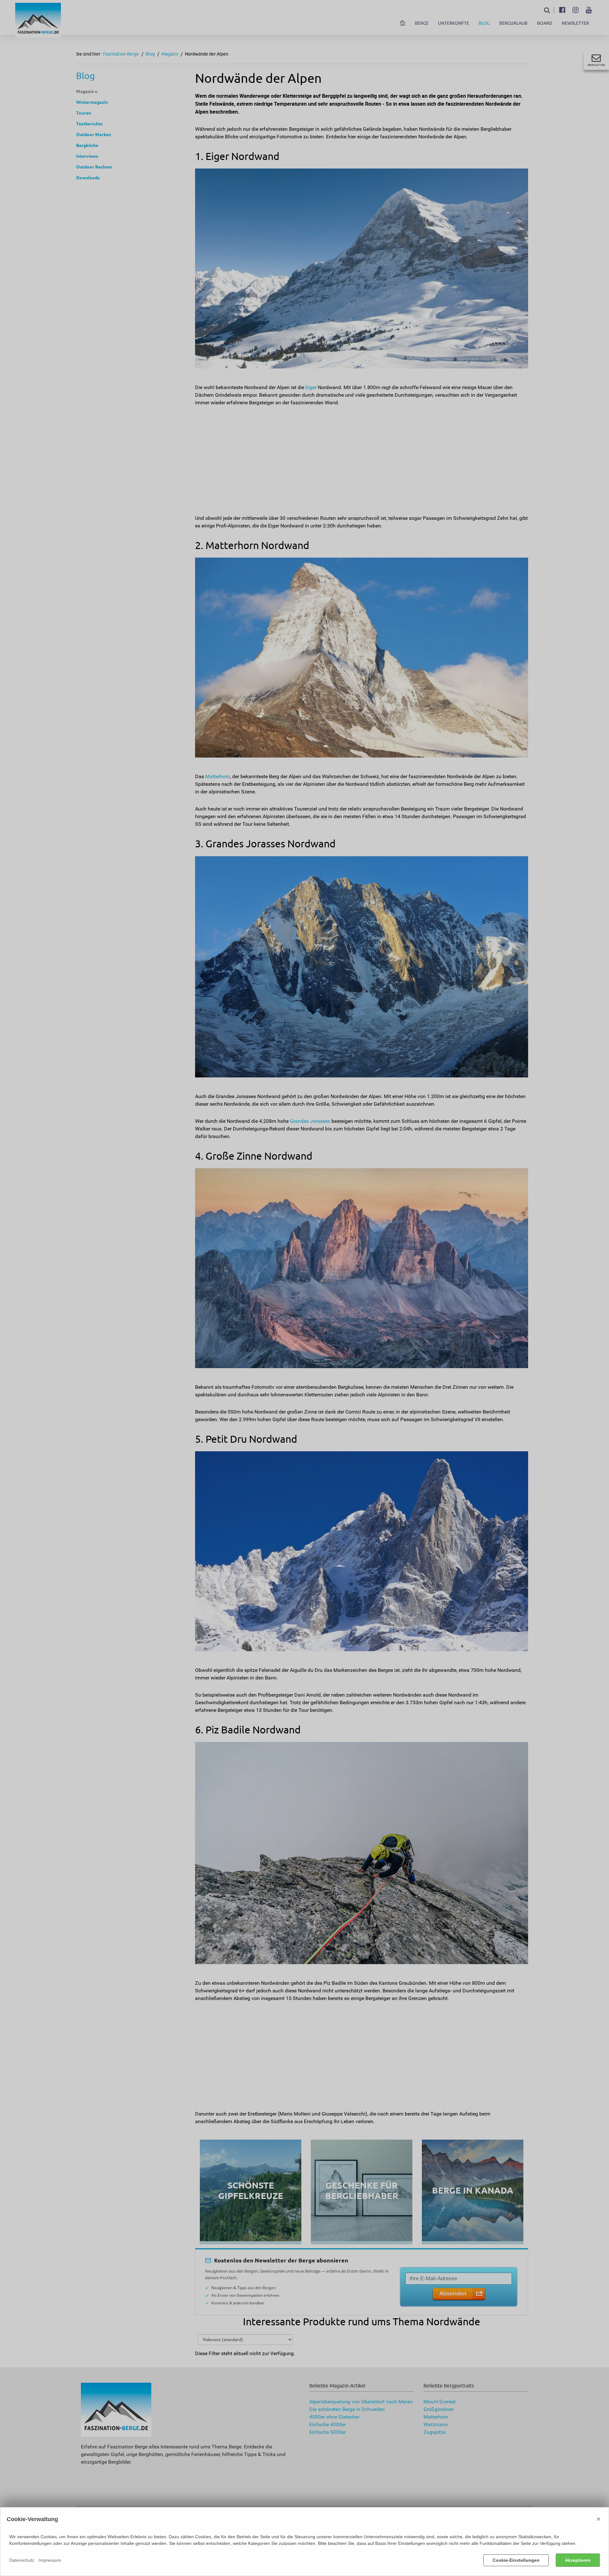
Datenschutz (22, 2560)
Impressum (50, 2560)
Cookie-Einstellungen (516, 2560)
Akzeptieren (578, 2560)
